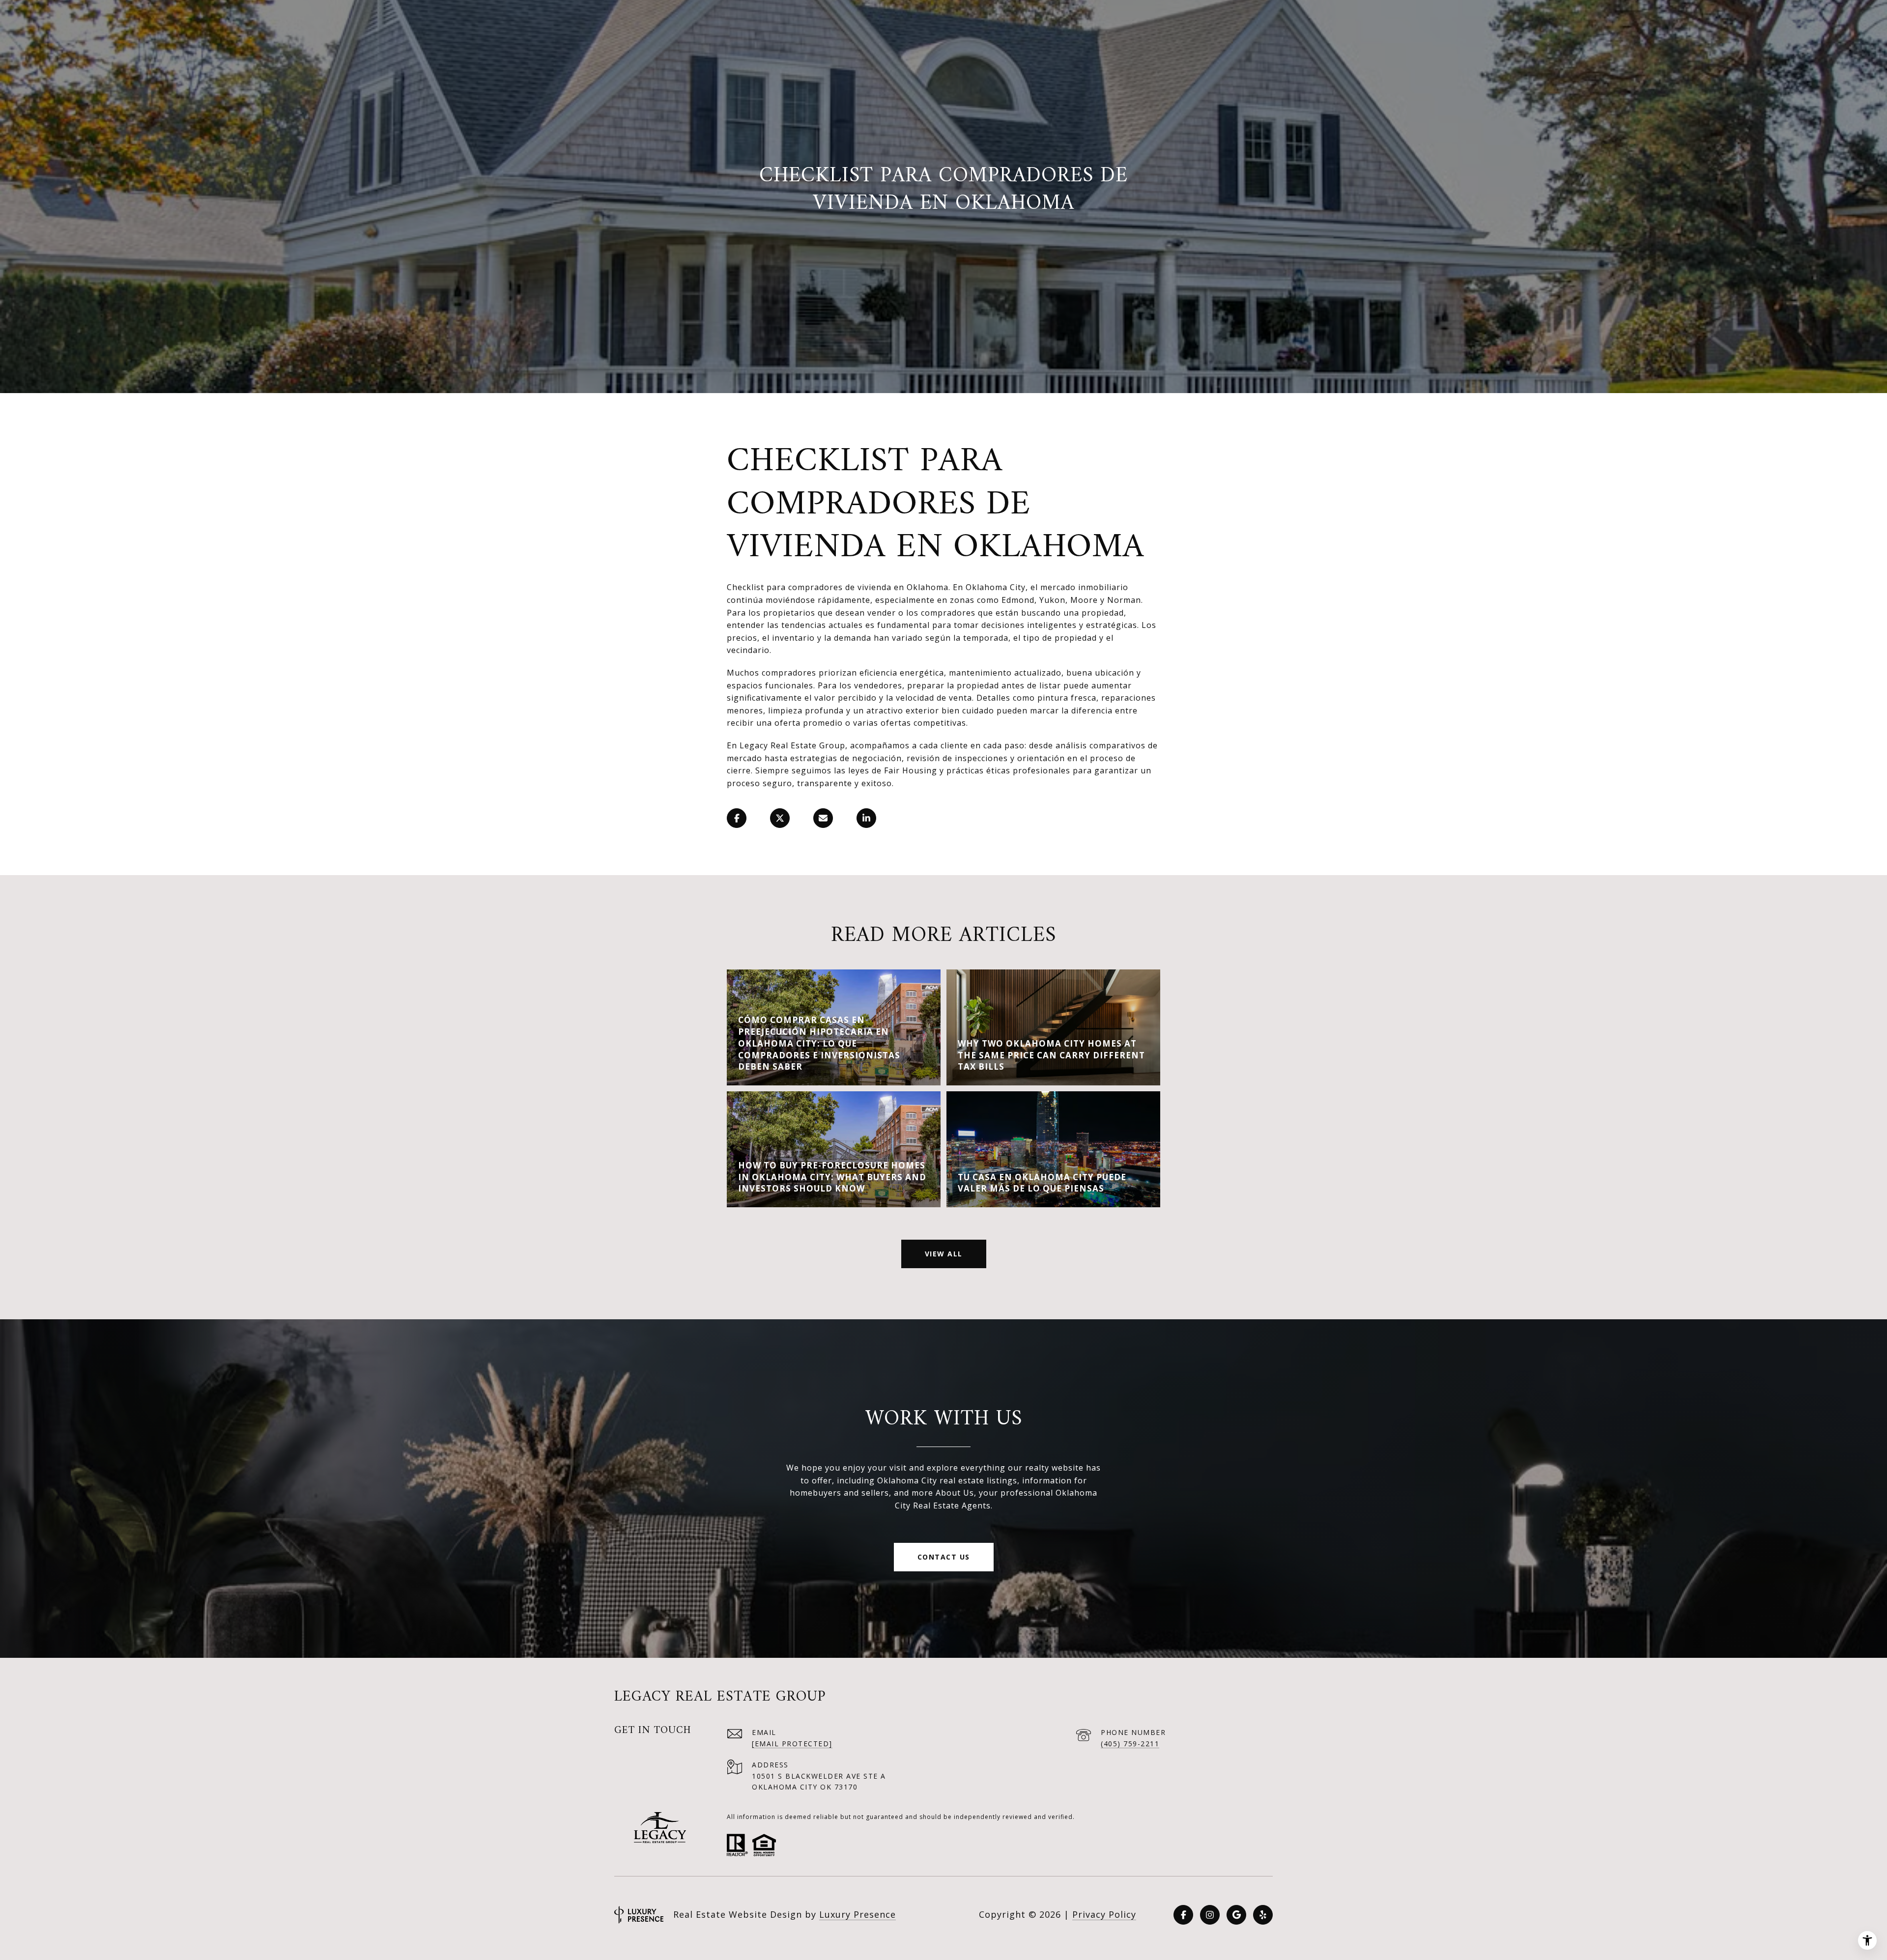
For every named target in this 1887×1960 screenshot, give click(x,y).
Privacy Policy (1104, 1914)
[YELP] (1263, 1915)
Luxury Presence (858, 1914)
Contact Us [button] (944, 1557)
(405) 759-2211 (1130, 1744)
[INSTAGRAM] (1210, 1915)
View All (944, 1254)
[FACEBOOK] (1183, 1915)
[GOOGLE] (1236, 1915)
